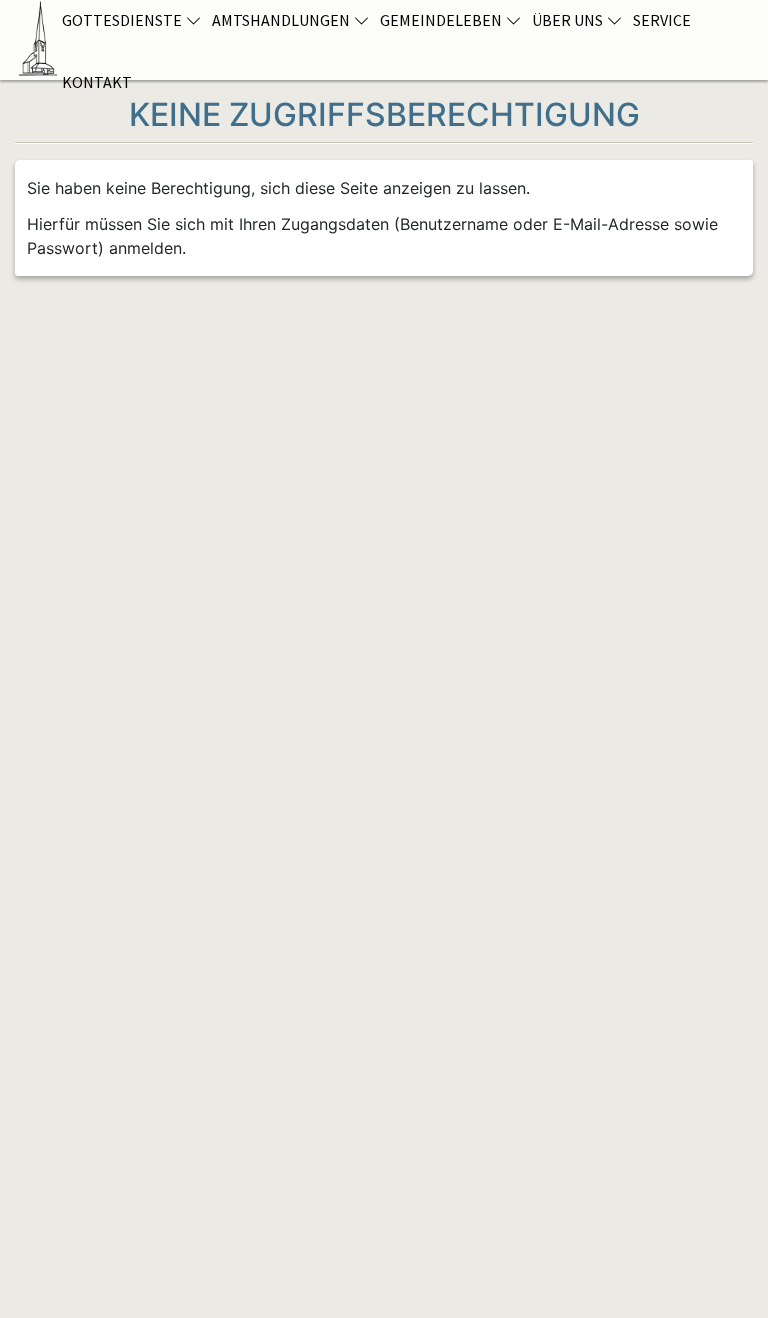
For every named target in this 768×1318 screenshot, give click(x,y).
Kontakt (97, 82)
